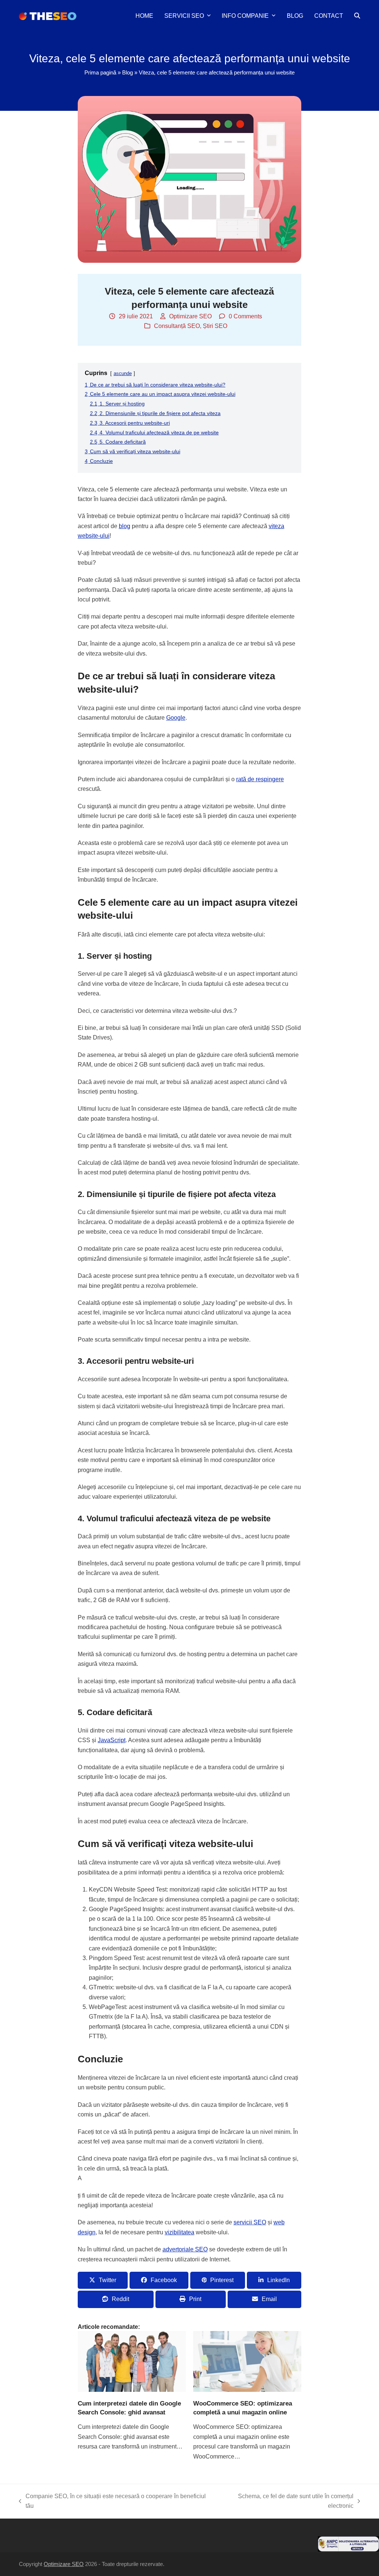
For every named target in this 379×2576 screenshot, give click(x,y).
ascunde (123, 373)
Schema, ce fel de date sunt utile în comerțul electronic (285, 2502)
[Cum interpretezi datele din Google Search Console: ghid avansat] (132, 2361)
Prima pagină (100, 73)
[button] (357, 16)
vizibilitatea (180, 2232)
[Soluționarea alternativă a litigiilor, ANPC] (348, 2550)
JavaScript (112, 1740)
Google (176, 718)
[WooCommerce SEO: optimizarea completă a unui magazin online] (247, 2361)
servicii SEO (250, 2222)
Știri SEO (215, 326)
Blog (128, 73)
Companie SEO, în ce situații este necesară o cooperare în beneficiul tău (112, 2502)
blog (125, 526)
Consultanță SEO (177, 326)
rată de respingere (260, 779)
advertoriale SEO (185, 2249)
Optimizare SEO (190, 316)
